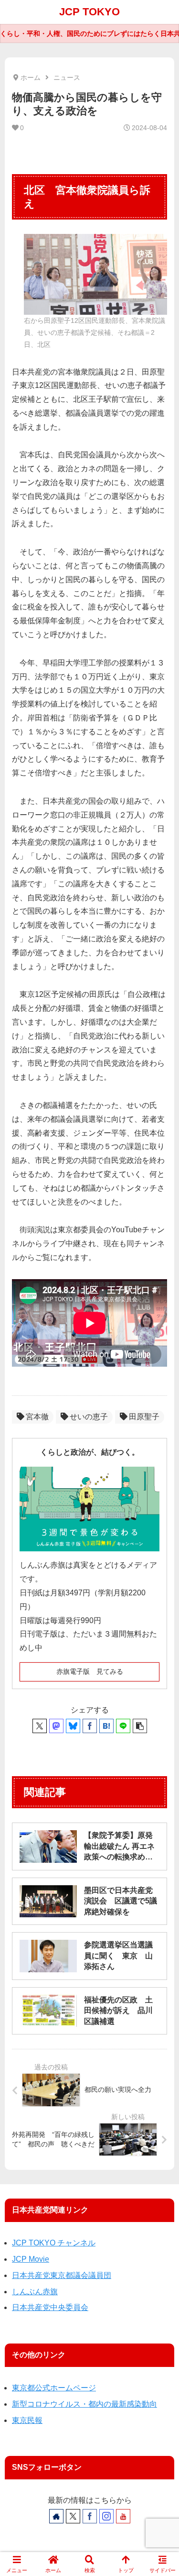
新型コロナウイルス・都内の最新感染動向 (84, 2404)
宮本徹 (37, 1417)
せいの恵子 (89, 1417)
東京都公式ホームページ (54, 2388)
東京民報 (27, 2420)
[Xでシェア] (40, 1726)
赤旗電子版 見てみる (90, 1671)
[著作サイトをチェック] (56, 2516)
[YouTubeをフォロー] (123, 2516)
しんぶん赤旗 (35, 2292)
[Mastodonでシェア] (56, 1726)
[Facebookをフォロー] (90, 2516)
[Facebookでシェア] (90, 1726)
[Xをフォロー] (73, 2516)
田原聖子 (144, 1417)
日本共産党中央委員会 (50, 2307)
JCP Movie (31, 2259)
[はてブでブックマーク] (106, 1726)
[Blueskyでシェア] (73, 1726)
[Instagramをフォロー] (106, 2516)
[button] (140, 1726)
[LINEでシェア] (123, 1726)
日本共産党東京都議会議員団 (62, 2275)
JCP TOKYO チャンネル (54, 2243)
